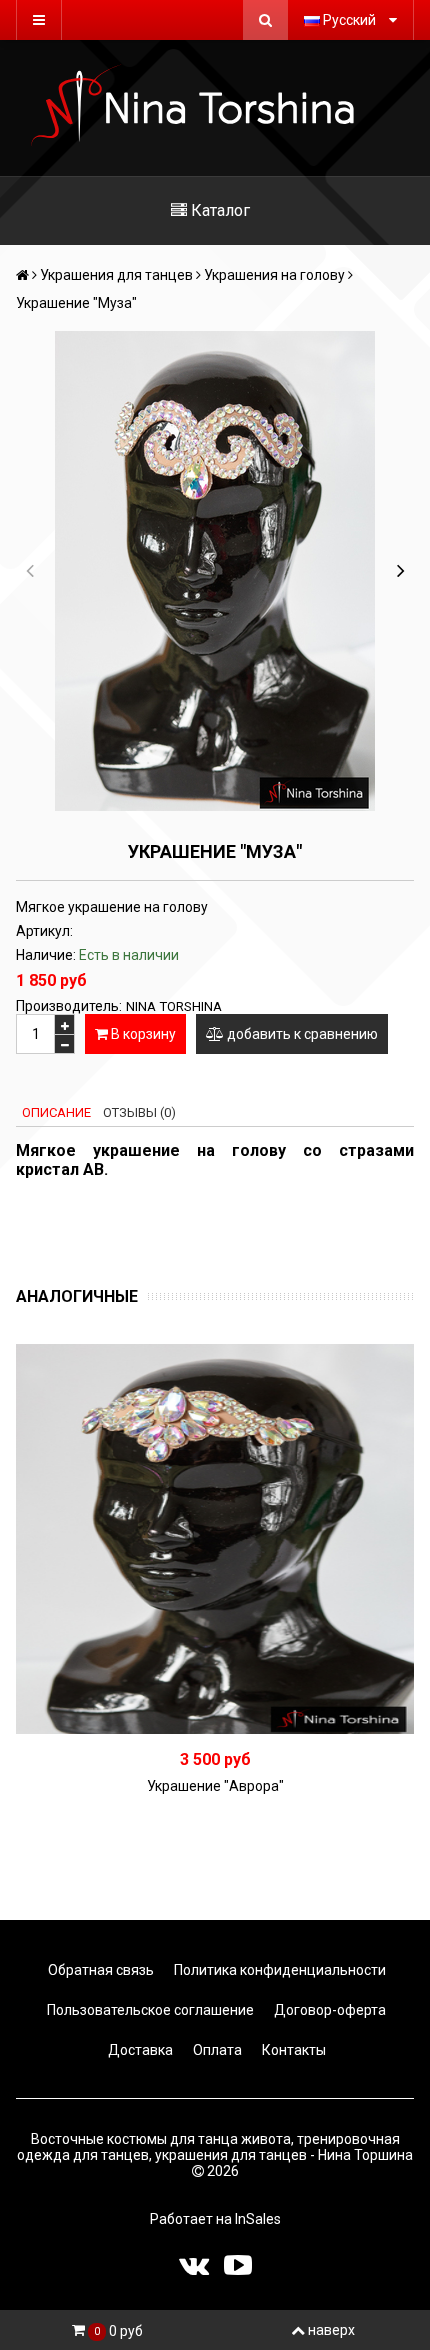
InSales (258, 2219)
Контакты (292, 2050)
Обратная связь (99, 1970)
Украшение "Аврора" (215, 1786)
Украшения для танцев (116, 275)
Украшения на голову (274, 275)
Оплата (216, 2050)
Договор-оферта (328, 2010)
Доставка (139, 2050)
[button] (400, 571)
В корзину (142, 1034)
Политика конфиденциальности (278, 1970)
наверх (331, 2330)
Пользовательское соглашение (149, 2010)
